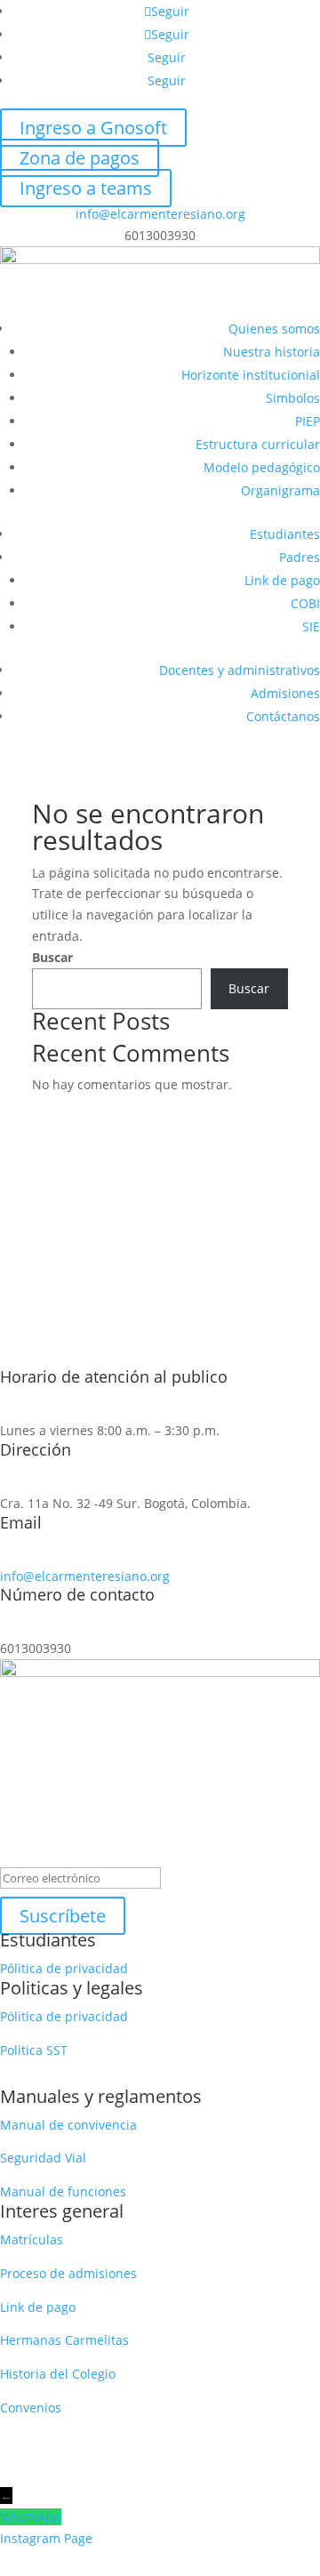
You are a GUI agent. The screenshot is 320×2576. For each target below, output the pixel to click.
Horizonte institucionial (251, 375)
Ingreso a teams (86, 188)
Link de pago (282, 580)
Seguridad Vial (43, 2158)
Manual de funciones (63, 2191)
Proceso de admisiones (70, 2273)
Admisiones (285, 693)
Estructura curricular (258, 444)
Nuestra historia (272, 352)
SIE (311, 626)
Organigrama (280, 490)
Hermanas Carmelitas (64, 2340)
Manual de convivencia (68, 2125)
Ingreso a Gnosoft (93, 128)
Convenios (31, 2407)
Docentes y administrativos (240, 670)
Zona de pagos (80, 158)
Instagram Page (46, 2538)
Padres (300, 557)
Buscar (52, 957)
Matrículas (32, 2239)
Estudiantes (285, 534)
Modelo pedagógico (262, 467)
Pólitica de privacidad (64, 1968)
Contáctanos (283, 716)
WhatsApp (31, 2517)
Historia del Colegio (58, 2374)
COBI (305, 603)
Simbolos (293, 398)
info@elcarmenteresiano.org (160, 214)
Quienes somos (274, 329)
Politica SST (34, 2050)
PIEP (308, 421)
